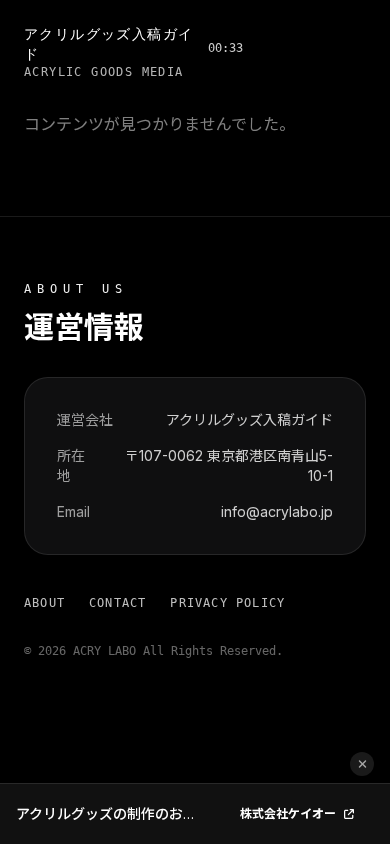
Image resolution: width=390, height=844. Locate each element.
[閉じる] (362, 764)
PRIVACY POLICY (227, 603)
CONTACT (117, 603)
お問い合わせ (304, 47)
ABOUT (44, 603)
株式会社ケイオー (288, 813)
